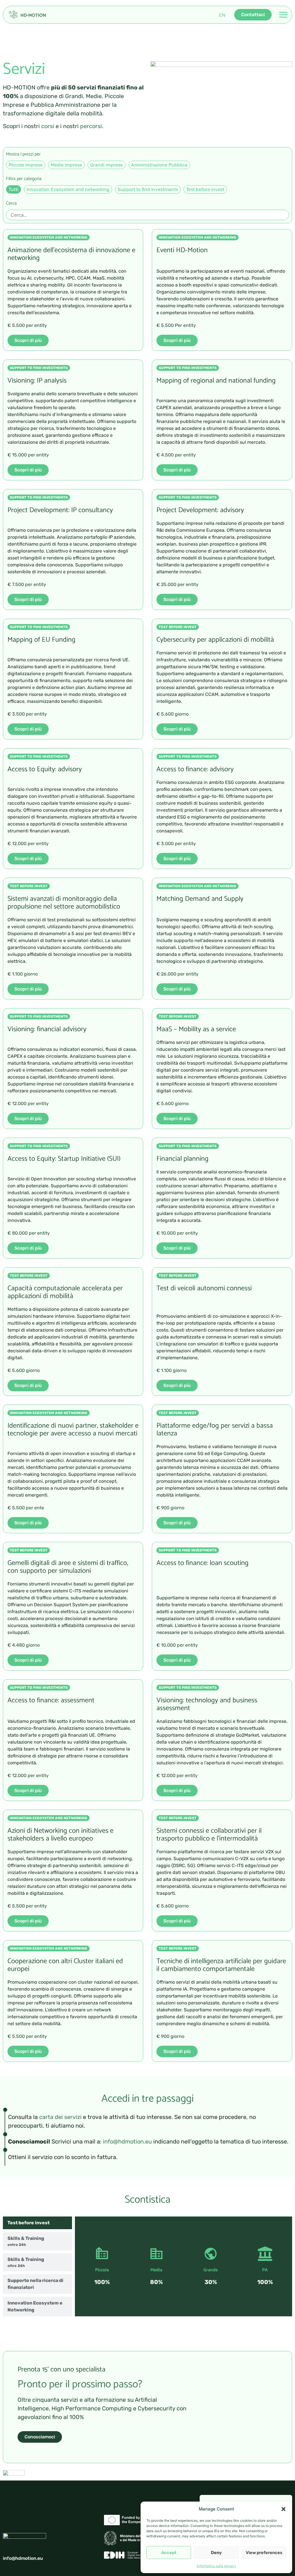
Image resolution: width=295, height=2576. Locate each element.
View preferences (264, 2553)
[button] (283, 2509)
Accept (169, 2553)
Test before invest (205, 189)
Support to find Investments (148, 189)
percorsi (91, 126)
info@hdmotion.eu (127, 2141)
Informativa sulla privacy (216, 2566)
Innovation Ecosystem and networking (68, 189)
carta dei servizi (60, 2117)
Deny (216, 2553)
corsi (48, 126)
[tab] (37, 2223)
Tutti (14, 189)
